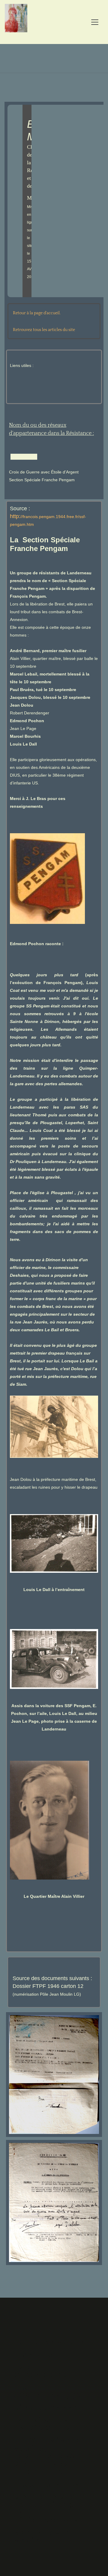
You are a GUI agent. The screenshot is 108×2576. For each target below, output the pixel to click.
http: (15, 516)
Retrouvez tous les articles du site (44, 330)
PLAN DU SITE (39, 2355)
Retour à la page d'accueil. (37, 313)
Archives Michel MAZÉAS (49, 2537)
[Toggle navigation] (95, 22)
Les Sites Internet (52, 2485)
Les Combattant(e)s (48, 2391)
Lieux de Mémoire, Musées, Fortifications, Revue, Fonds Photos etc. (50, 2456)
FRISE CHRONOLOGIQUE (46, 2371)
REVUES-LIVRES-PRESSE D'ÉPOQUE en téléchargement (49, 2509)
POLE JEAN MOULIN (50, 2342)
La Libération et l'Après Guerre (48, 2424)
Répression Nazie (49, 2408)
